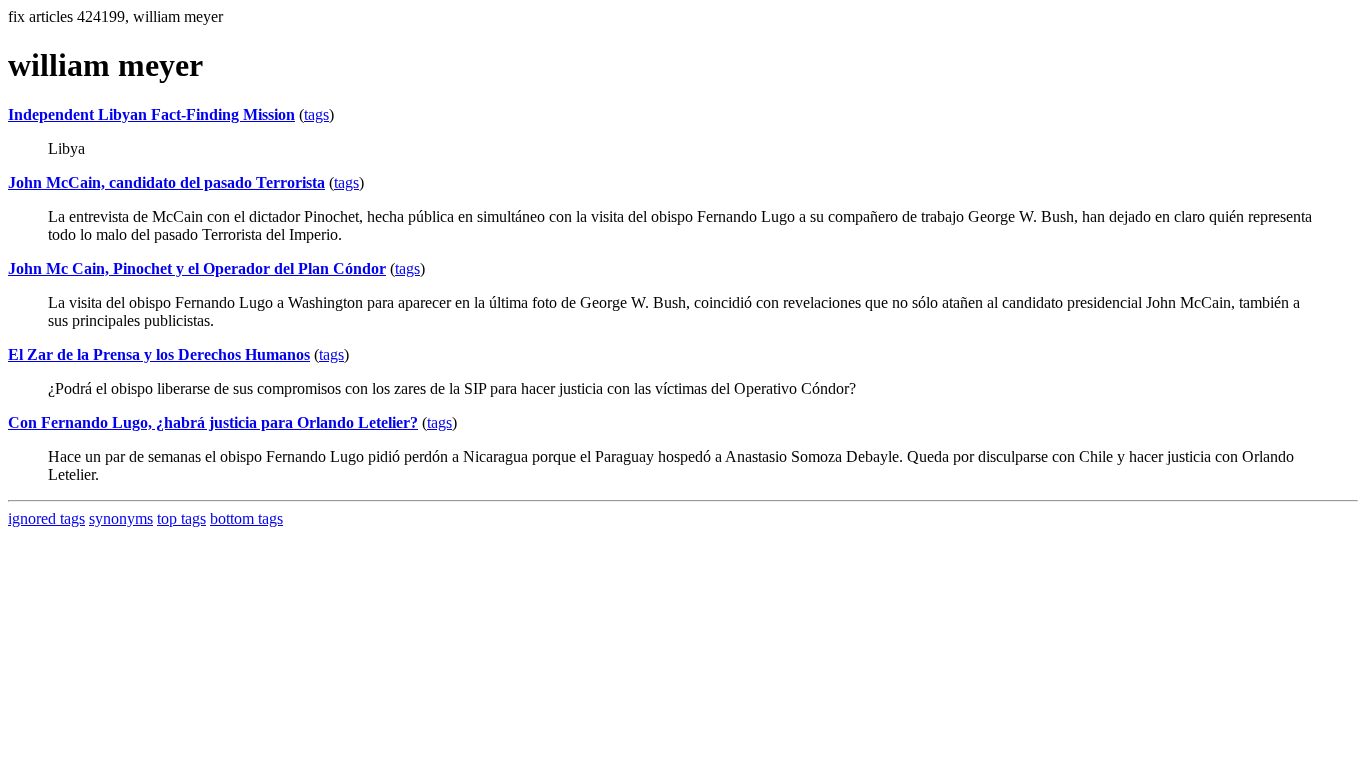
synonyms (121, 518)
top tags (181, 518)
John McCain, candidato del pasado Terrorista (166, 182)
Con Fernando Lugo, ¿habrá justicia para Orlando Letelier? (213, 422)
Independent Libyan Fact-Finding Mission (151, 114)
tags (316, 114)
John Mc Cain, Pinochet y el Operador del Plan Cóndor (197, 268)
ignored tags (46, 518)
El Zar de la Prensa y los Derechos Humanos (159, 354)
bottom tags (246, 518)
